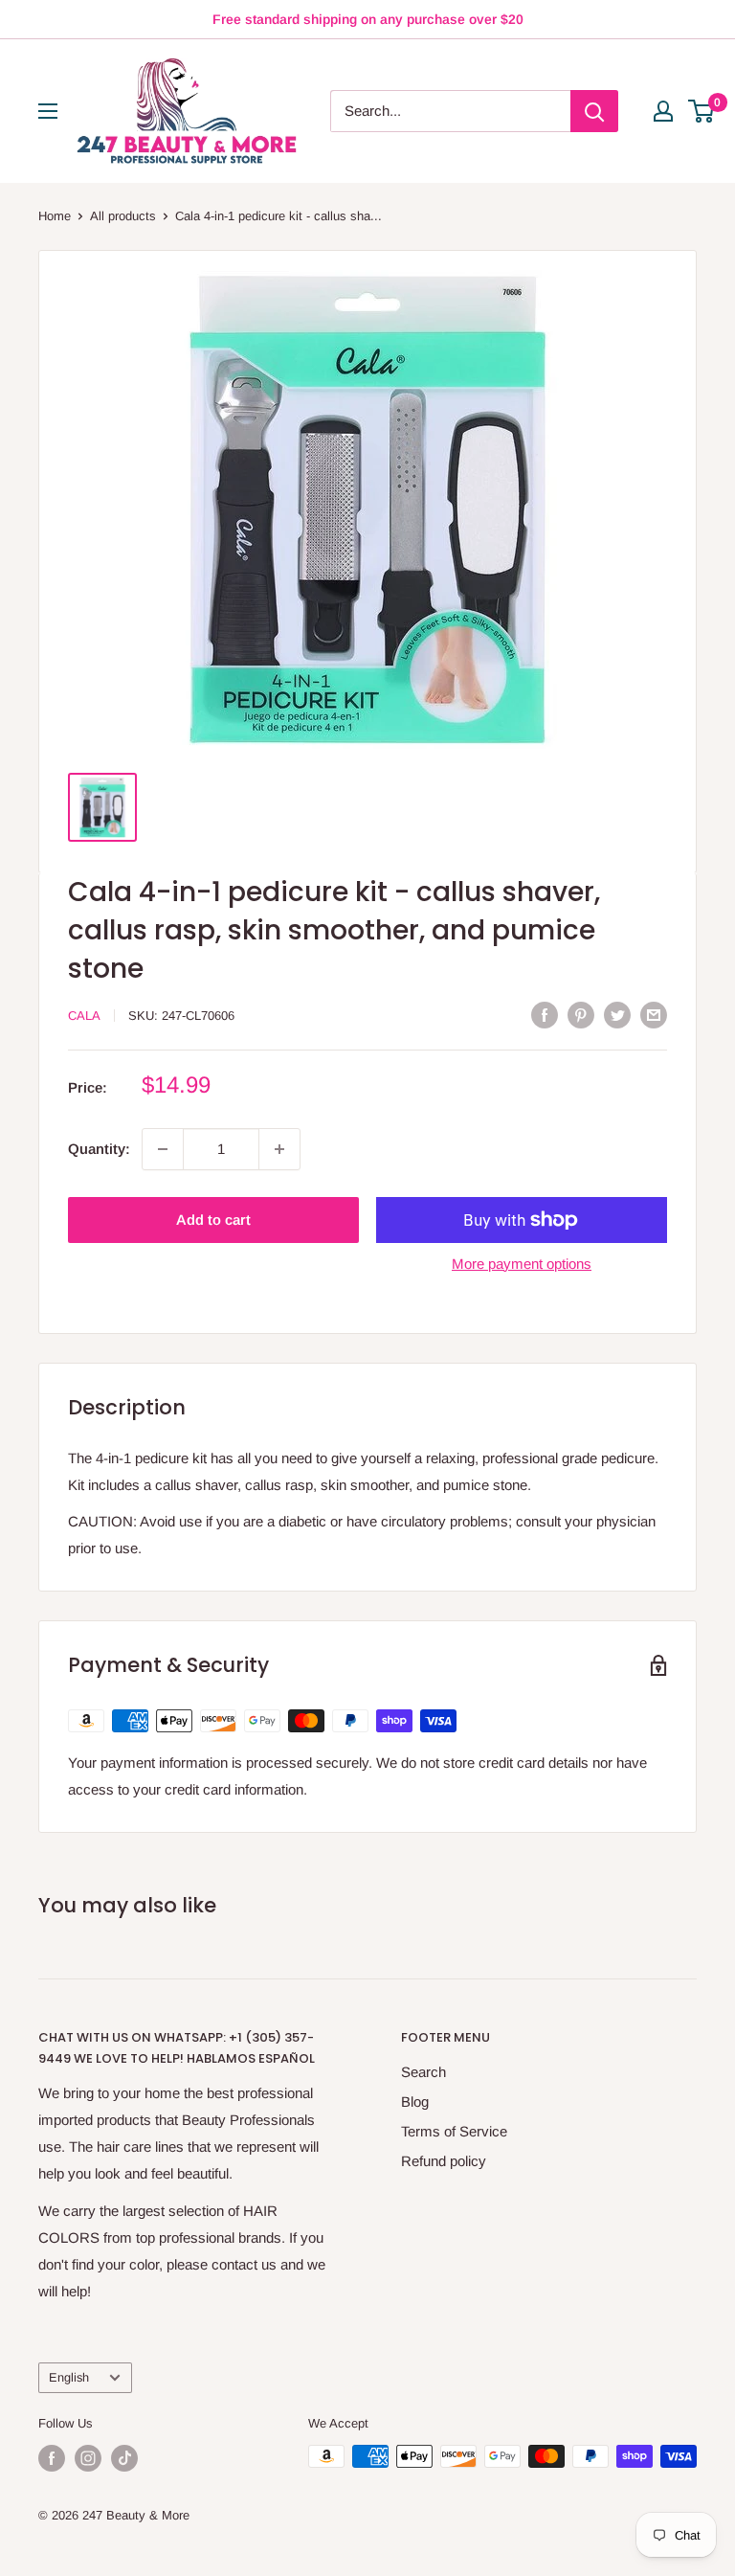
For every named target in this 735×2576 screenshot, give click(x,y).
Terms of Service (454, 2131)
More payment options (522, 1264)
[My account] (663, 111)
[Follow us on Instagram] (88, 2458)
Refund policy (444, 2161)
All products (123, 216)
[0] (702, 111)
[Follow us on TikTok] (124, 2458)
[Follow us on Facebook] (52, 2458)
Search (423, 2072)
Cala (84, 1016)
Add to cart (213, 1220)
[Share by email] (654, 1015)
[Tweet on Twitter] (617, 1015)
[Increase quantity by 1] (279, 1149)
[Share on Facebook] (545, 1015)
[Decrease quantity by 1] (163, 1149)
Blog (415, 2101)
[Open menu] (48, 111)
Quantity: (99, 1149)
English (69, 2377)
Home (55, 216)
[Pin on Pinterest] (581, 1015)
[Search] (594, 111)
